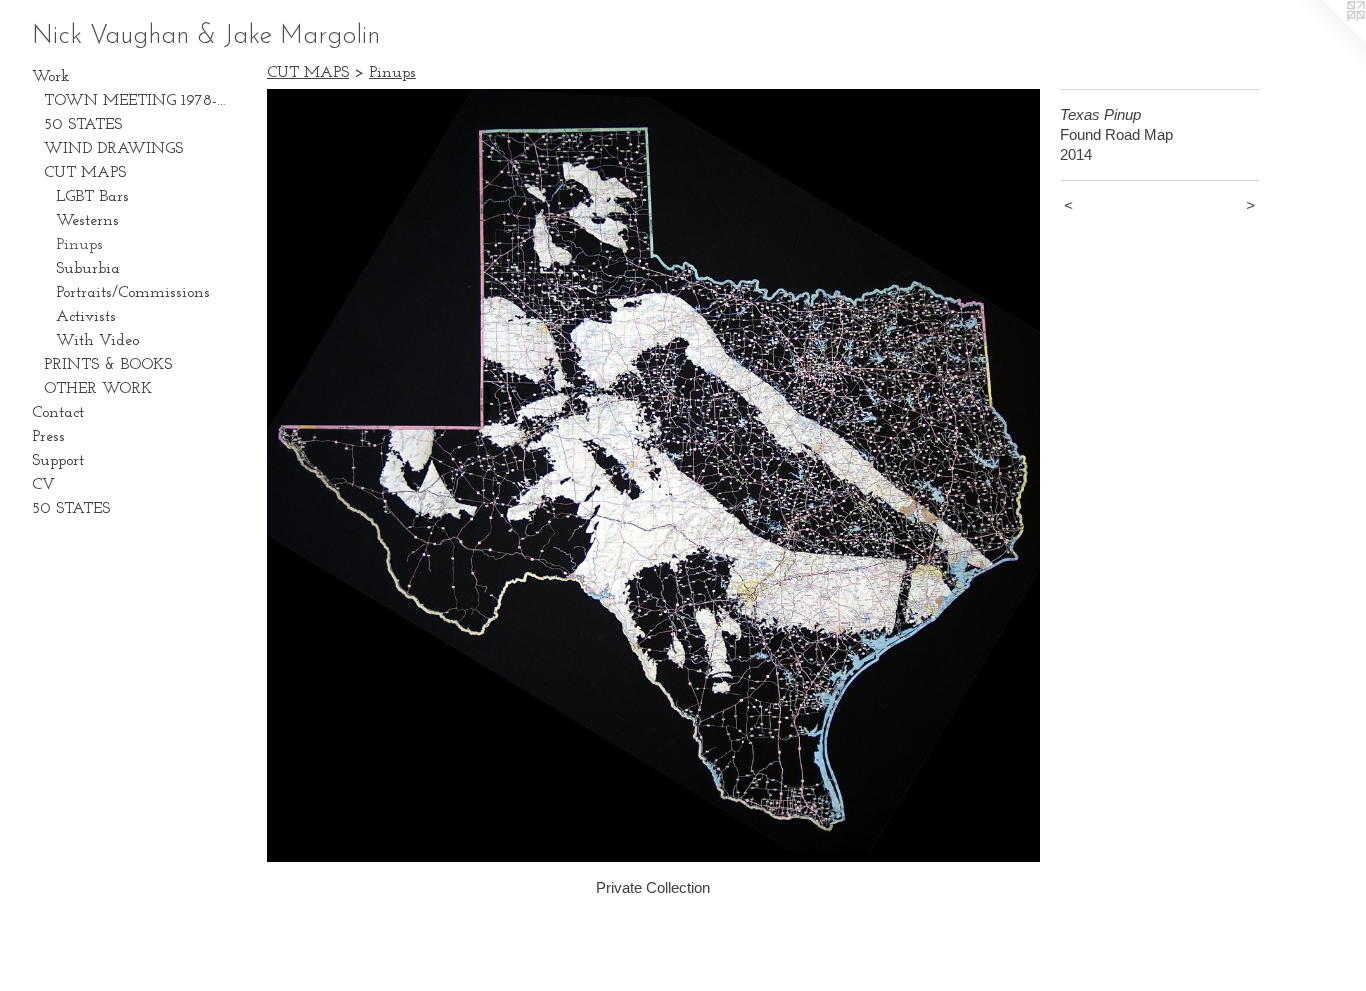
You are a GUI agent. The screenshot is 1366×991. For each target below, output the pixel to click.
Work (50, 77)
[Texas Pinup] (653, 475)
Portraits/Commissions (133, 293)
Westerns (87, 221)
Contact (58, 413)
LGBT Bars (92, 197)
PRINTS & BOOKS (108, 365)
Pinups (79, 245)
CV (43, 485)
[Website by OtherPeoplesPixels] (1326, 40)
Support (58, 461)
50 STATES (83, 125)
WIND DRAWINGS (113, 149)
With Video (97, 341)
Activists (86, 317)
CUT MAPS (85, 173)
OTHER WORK (98, 389)
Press (48, 437)
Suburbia (88, 269)
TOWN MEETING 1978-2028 (138, 101)
